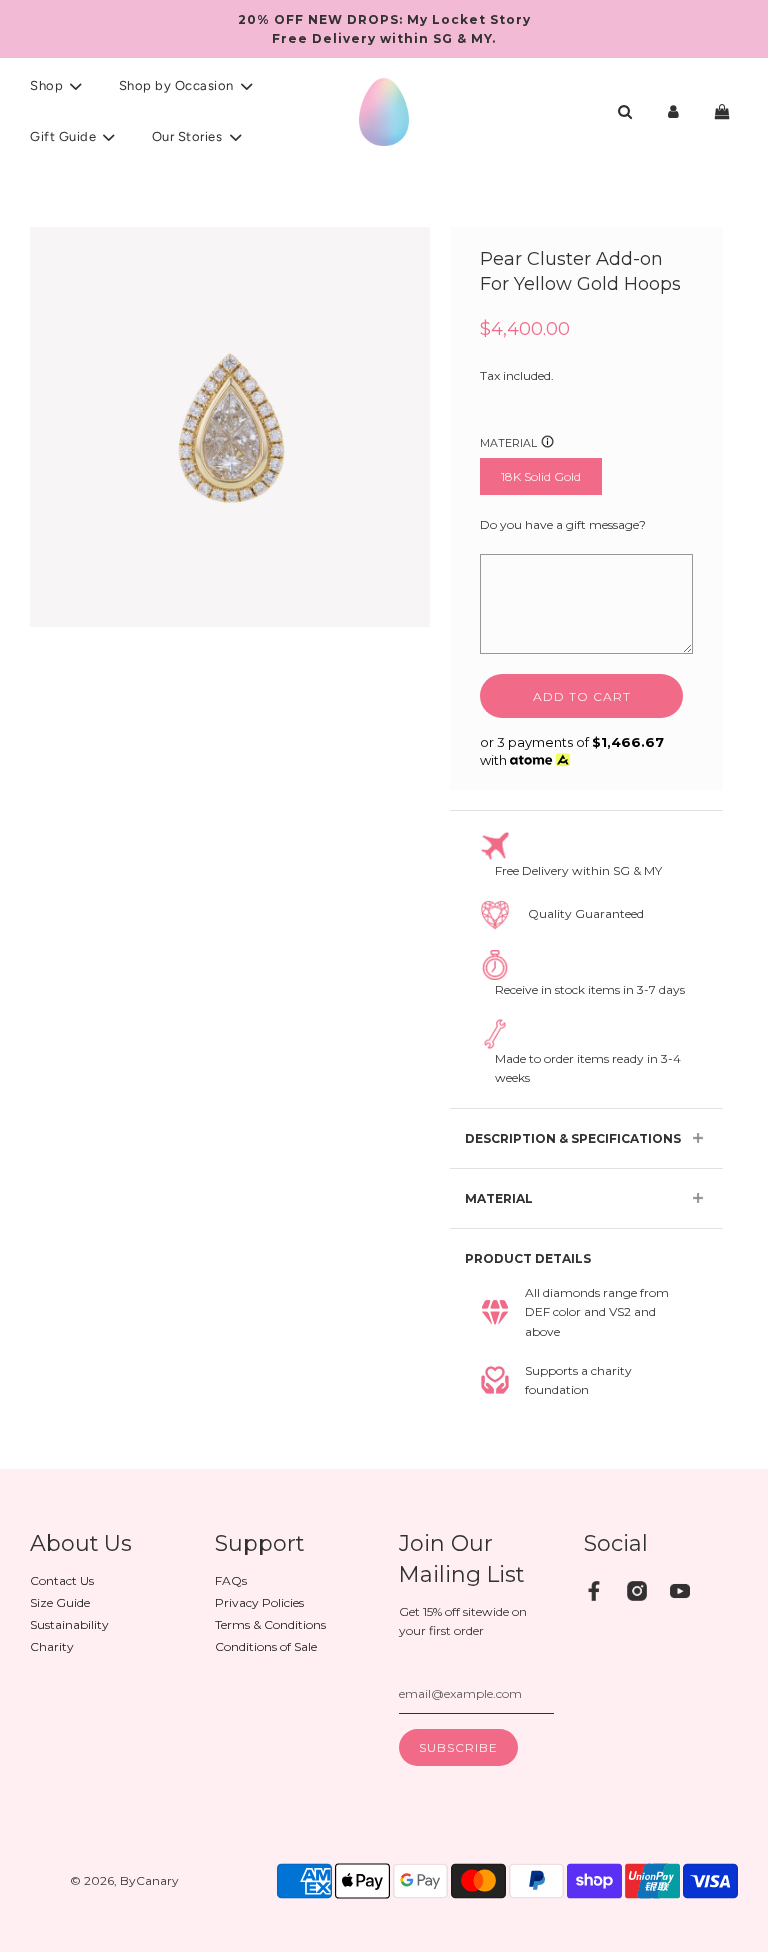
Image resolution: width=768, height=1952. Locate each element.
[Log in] (673, 111)
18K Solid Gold (541, 476)
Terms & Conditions (270, 1624)
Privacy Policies (259, 1602)
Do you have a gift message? (563, 524)
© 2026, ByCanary (124, 1880)
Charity (52, 1646)
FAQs (231, 1580)
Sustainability (69, 1624)
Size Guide (60, 1602)
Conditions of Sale (266, 1646)
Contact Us (62, 1580)
